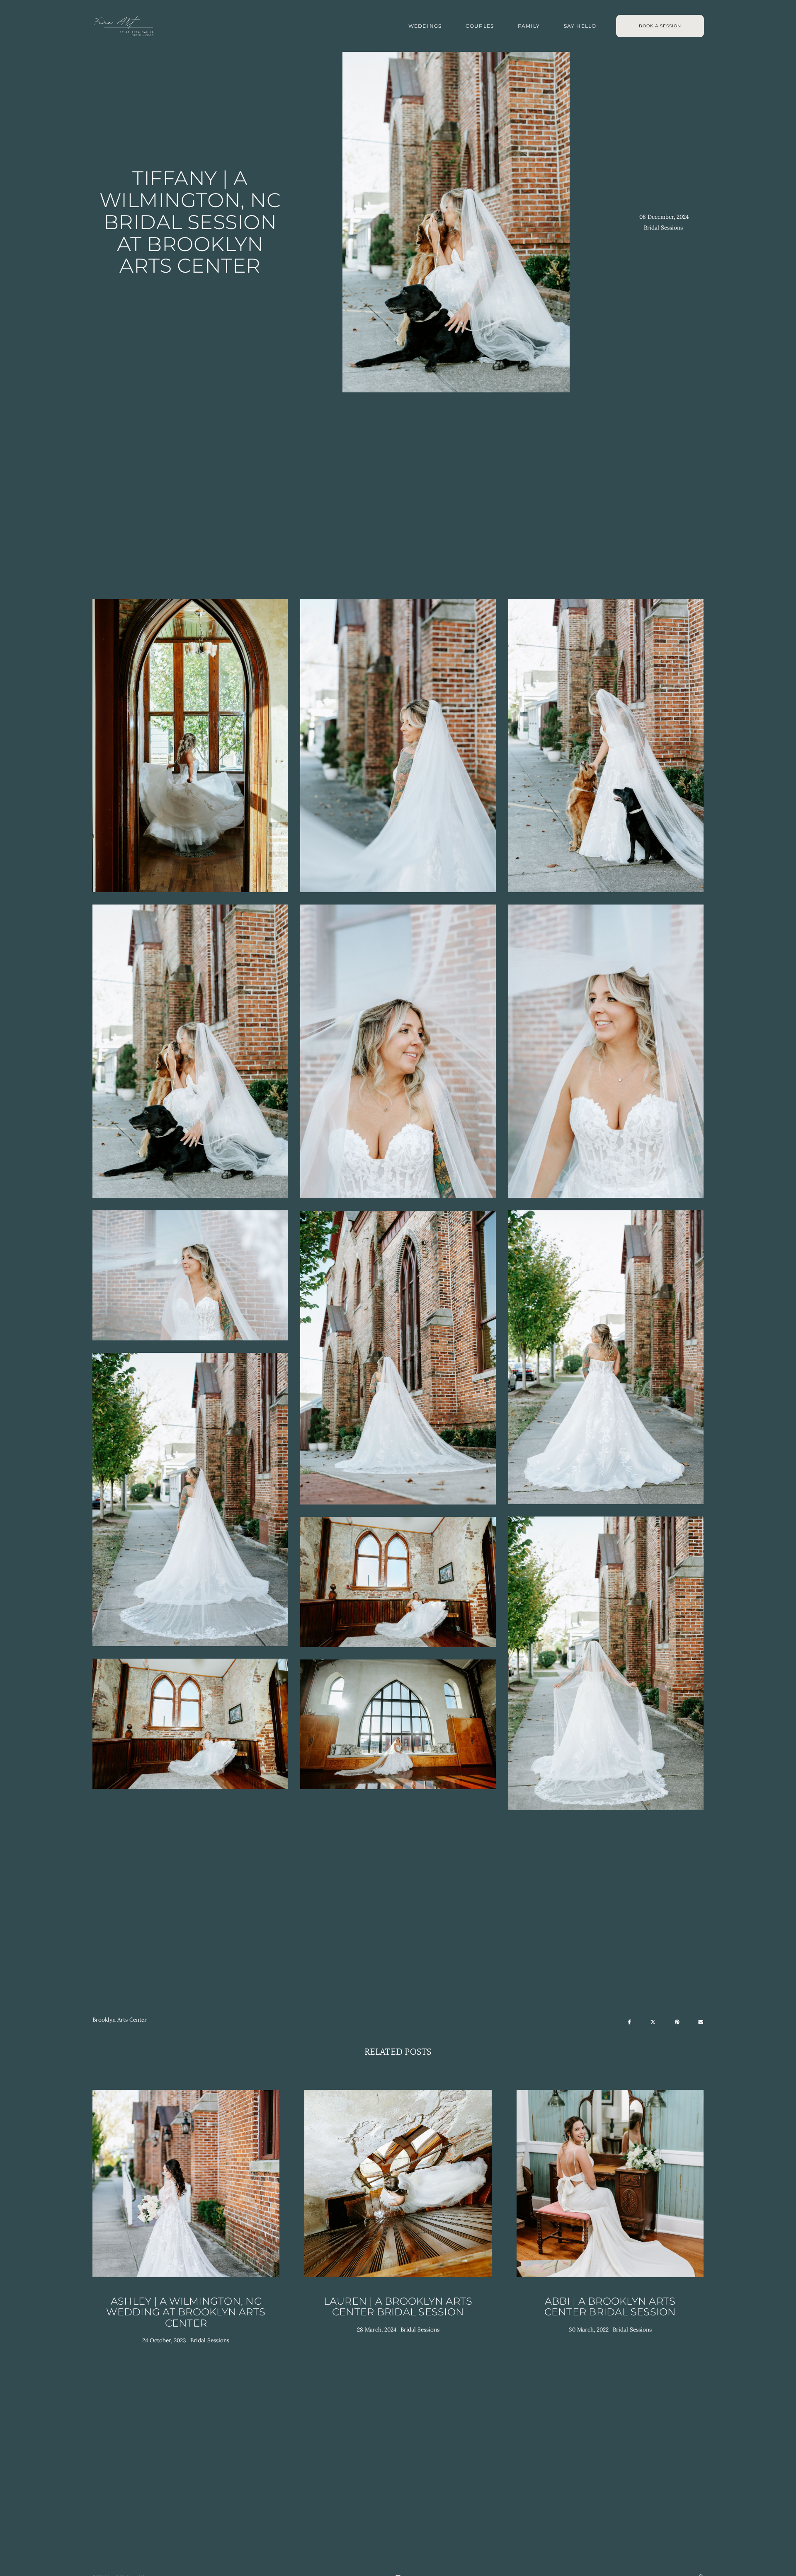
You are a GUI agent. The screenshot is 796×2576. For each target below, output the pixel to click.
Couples (480, 26)
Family (529, 26)
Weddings (425, 26)
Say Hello (580, 26)
